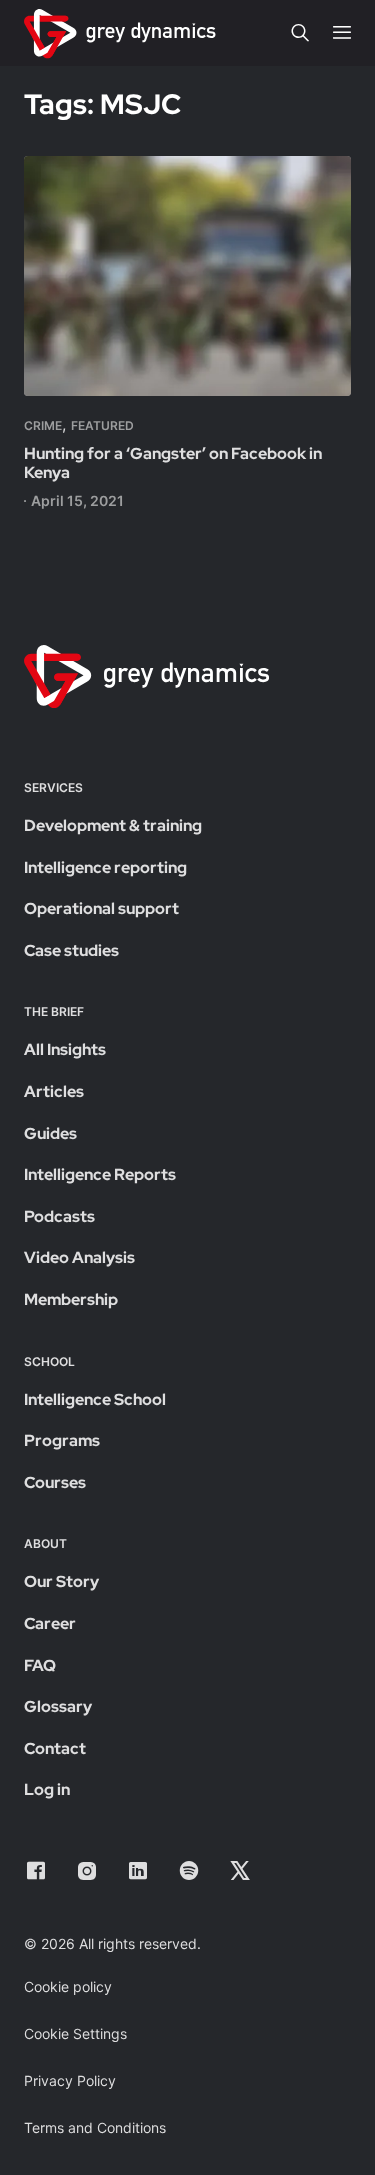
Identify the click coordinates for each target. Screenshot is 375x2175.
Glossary (58, 1706)
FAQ (40, 1665)
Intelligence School (95, 1399)
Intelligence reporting (105, 867)
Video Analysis (79, 1257)
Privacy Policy (70, 2080)
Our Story (61, 1581)
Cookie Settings (75, 2033)
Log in (47, 1789)
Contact (55, 1748)
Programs (62, 1440)
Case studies (71, 950)
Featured (102, 425)
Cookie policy (68, 1986)
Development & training (113, 825)
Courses (55, 1482)
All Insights (65, 1049)
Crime (43, 425)
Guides (50, 1133)
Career (50, 1623)
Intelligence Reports (100, 1174)
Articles (54, 1091)
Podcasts (59, 1216)
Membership (71, 1299)
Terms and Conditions (95, 2127)
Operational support (101, 908)
